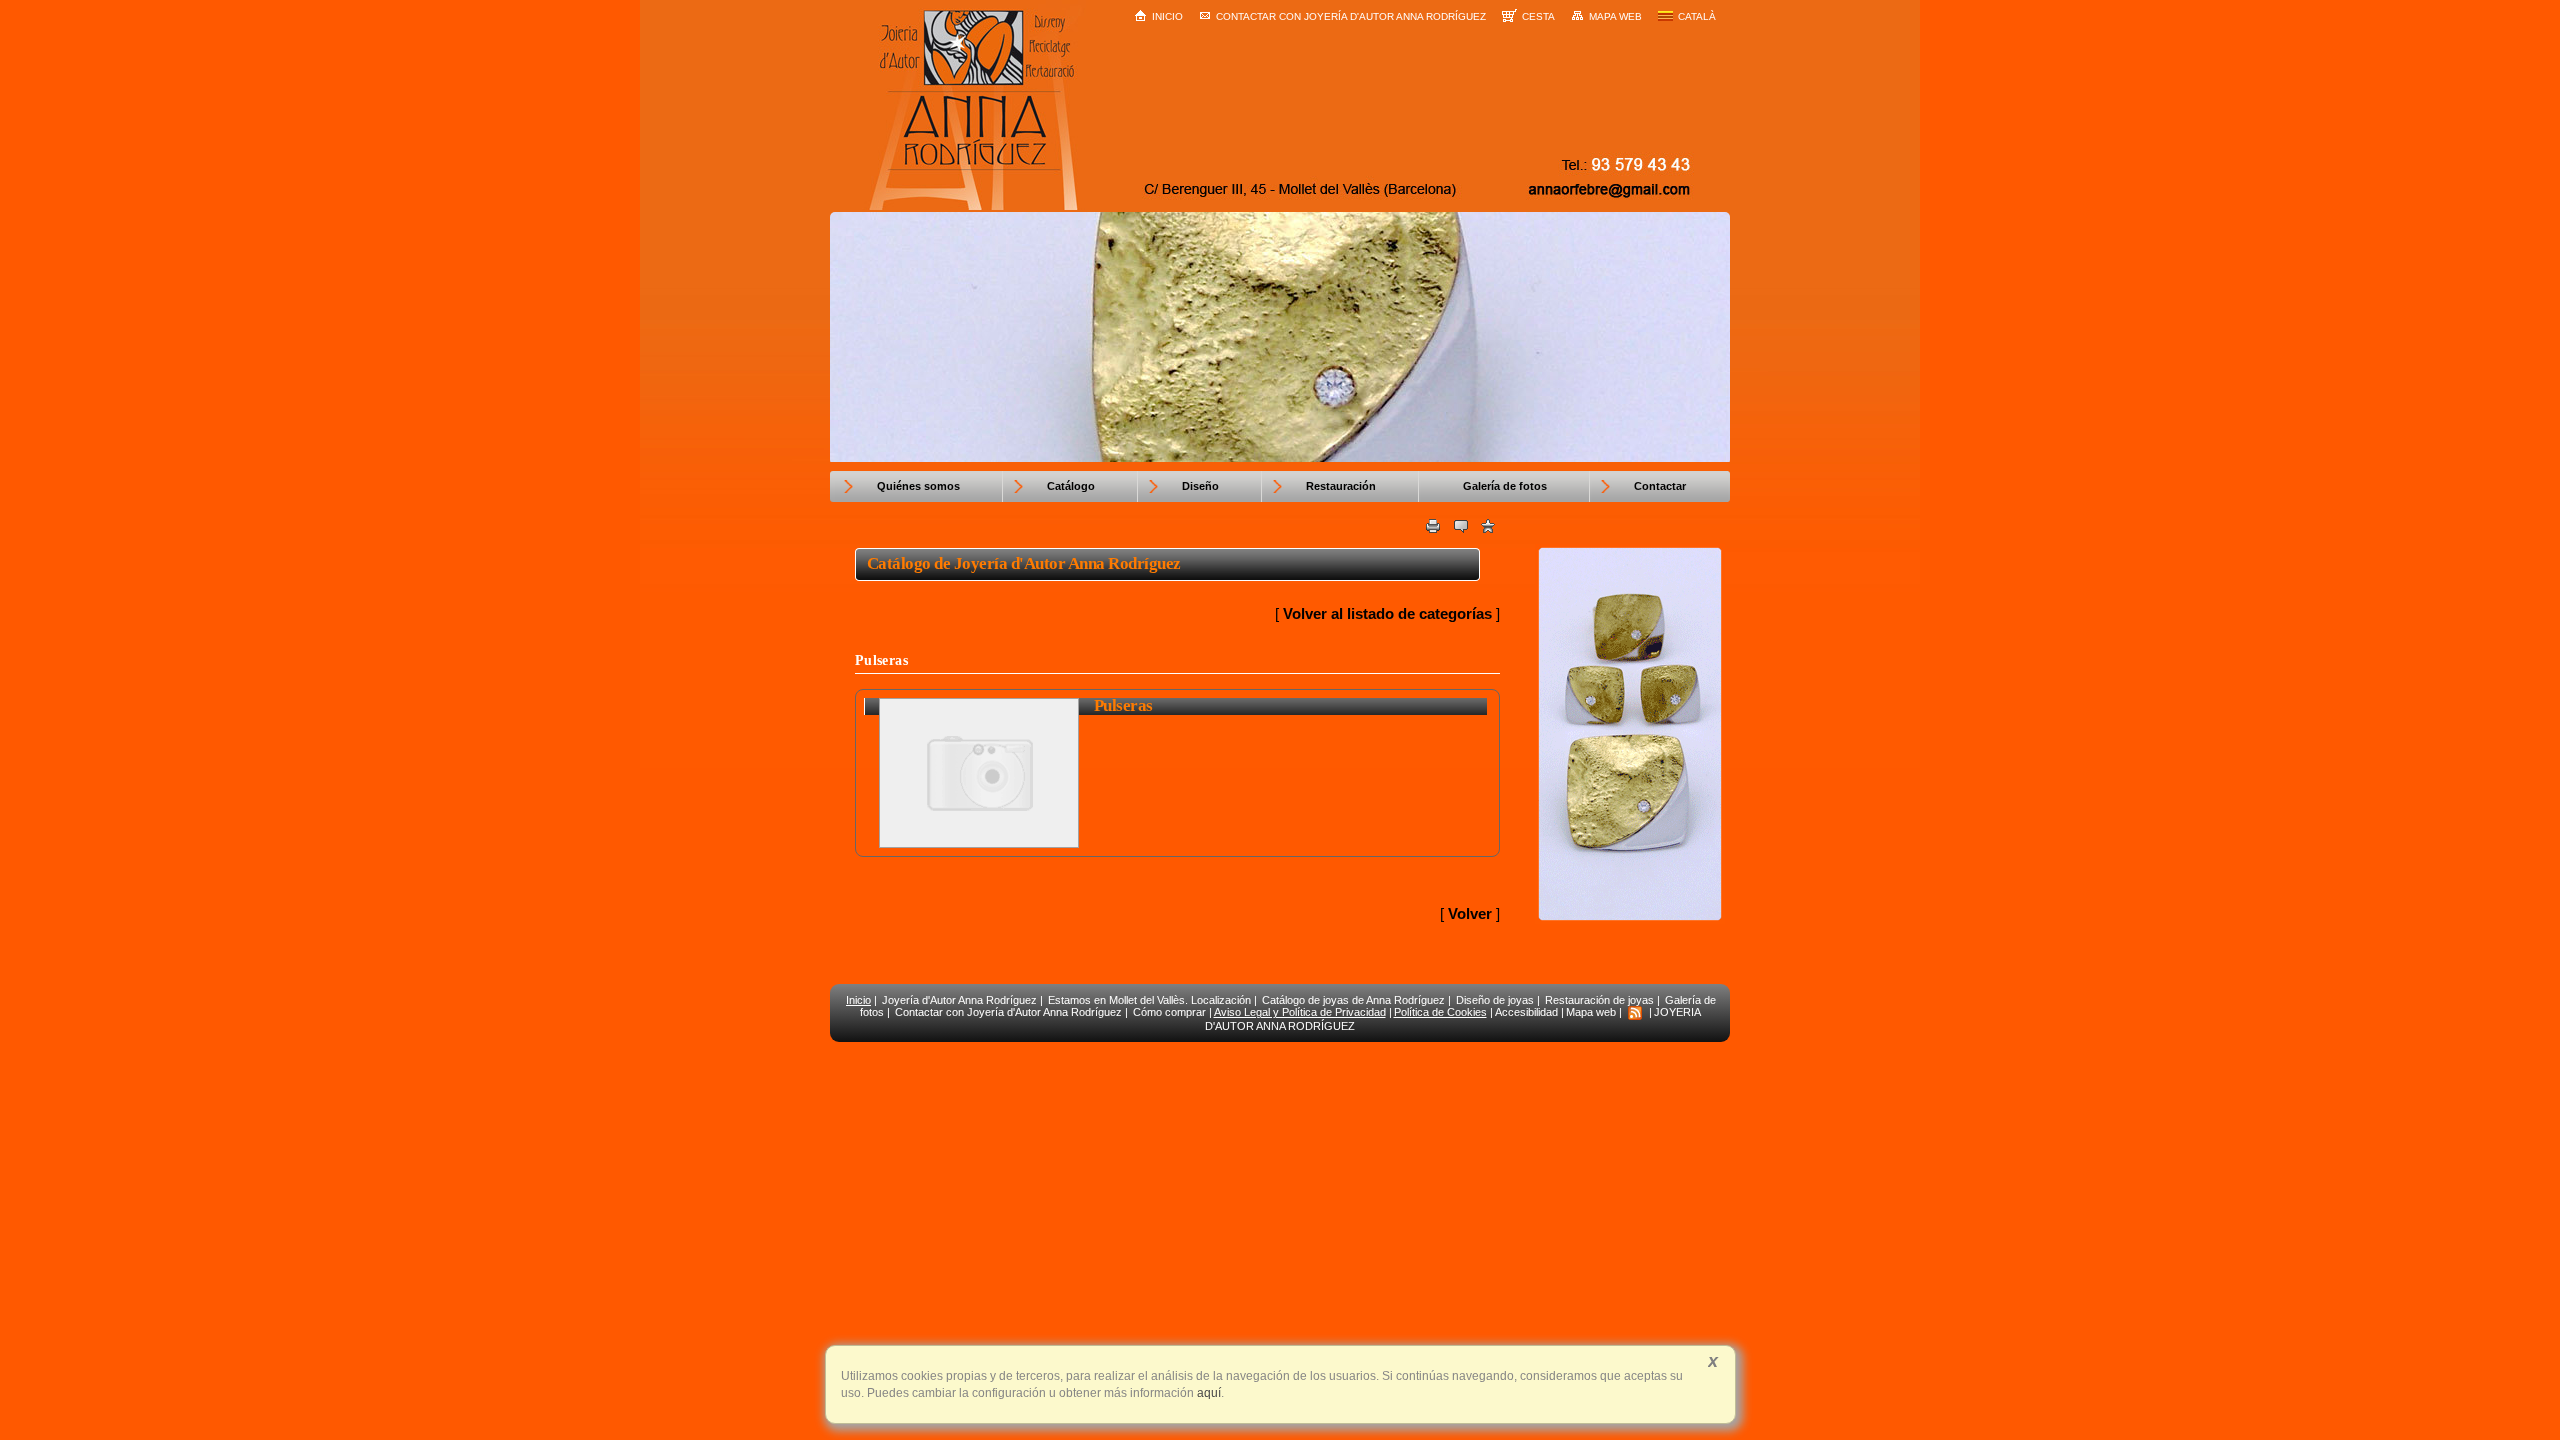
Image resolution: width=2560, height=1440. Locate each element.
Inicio (1167, 16)
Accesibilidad (1526, 1012)
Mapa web (1615, 16)
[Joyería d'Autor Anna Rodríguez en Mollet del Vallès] (1630, 920)
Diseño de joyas (1495, 1000)
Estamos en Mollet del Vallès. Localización (1149, 1000)
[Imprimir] (1433, 528)
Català (1697, 16)
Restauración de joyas (1599, 1000)
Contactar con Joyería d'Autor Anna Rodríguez (1351, 16)
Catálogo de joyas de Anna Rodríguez (1353, 1000)
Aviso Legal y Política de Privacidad (1300, 1012)
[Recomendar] (1461, 528)
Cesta (1538, 16)
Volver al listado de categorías (1387, 613)
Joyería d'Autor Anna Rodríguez (959, 1000)
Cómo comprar (1169, 1012)
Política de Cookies (1440, 1012)
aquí (1207, 1393)
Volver (1470, 913)
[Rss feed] (1635, 1012)
